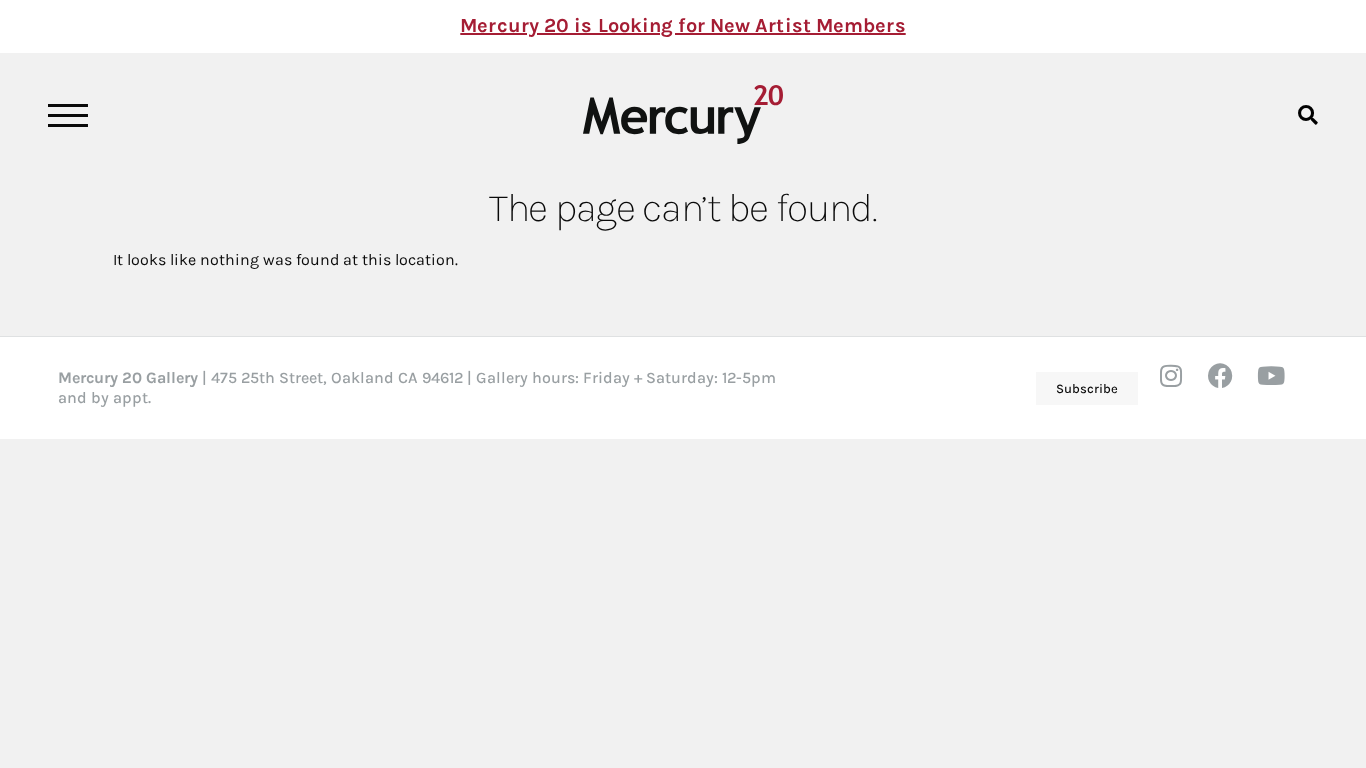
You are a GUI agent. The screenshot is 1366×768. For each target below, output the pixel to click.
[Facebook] (1233, 388)
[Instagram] (1183, 388)
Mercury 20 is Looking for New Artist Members (682, 25)
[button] (1307, 114)
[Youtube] (1283, 388)
